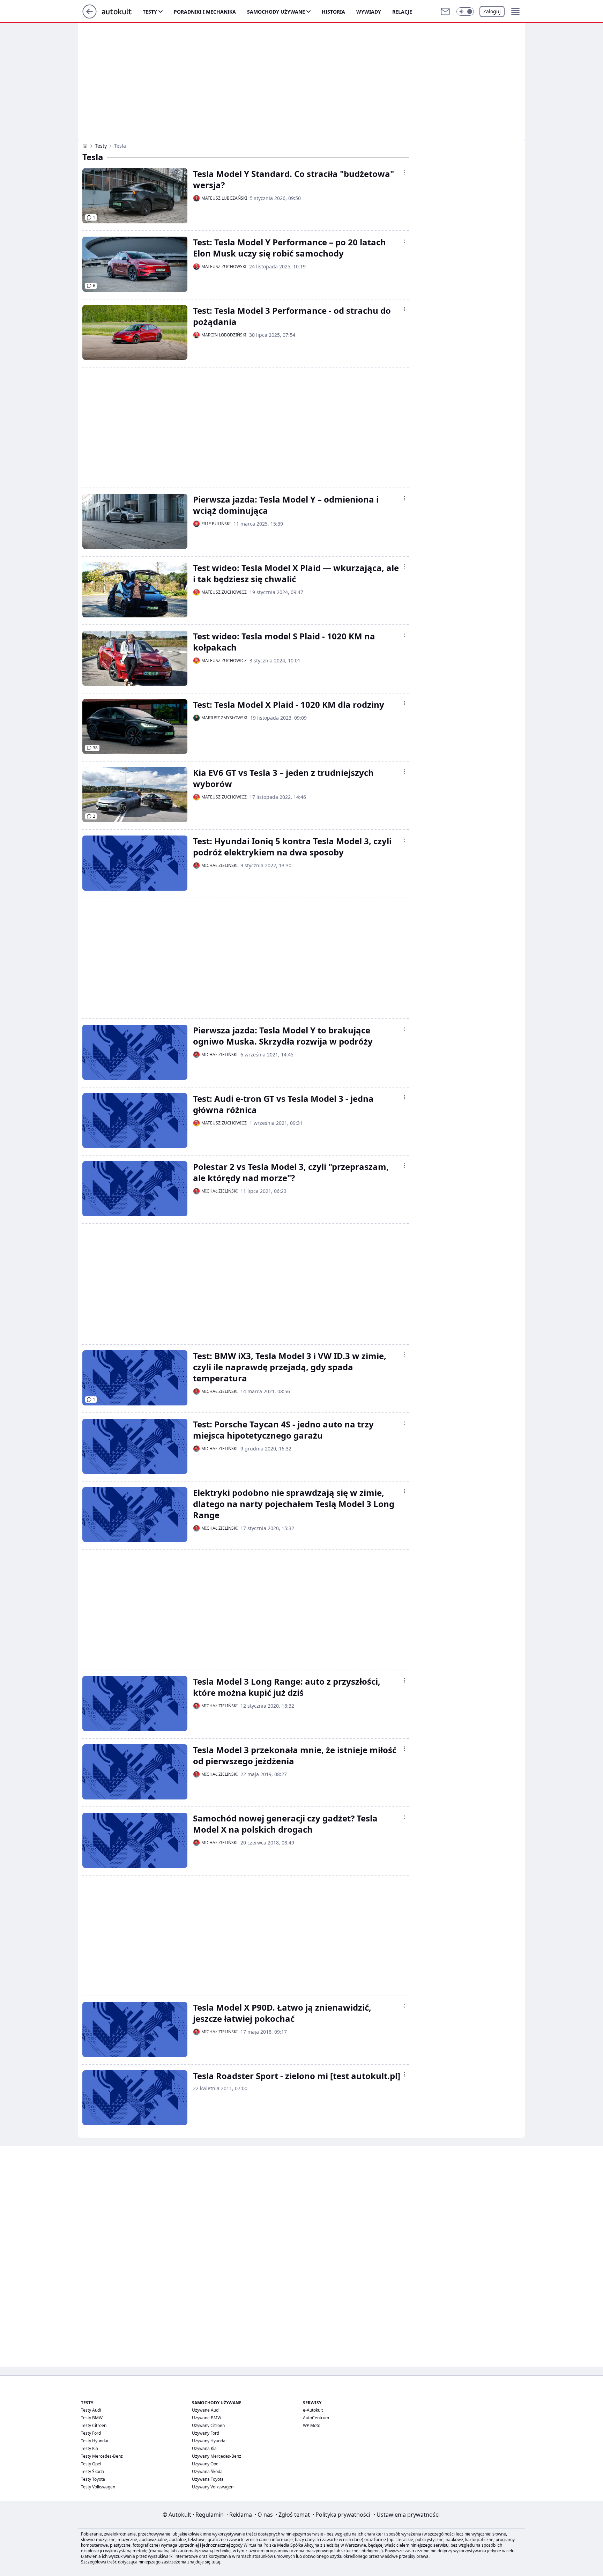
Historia (333, 12)
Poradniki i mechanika (205, 12)
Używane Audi (206, 2410)
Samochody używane (276, 12)
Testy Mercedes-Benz (102, 2456)
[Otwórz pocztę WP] (445, 12)
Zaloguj (492, 11)
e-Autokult (313, 2410)
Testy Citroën (94, 2425)
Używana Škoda (207, 2471)
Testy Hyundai (95, 2441)
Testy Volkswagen (98, 2487)
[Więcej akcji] (405, 172)
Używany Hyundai (209, 2441)
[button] (465, 12)
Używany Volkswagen (213, 2487)
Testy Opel (91, 2464)
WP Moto (312, 2425)
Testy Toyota (93, 2479)
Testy (150, 12)
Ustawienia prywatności (407, 2515)
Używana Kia (204, 2448)
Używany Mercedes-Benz (217, 2456)
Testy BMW (92, 2418)
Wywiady (369, 12)
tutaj (216, 2562)
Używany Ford (206, 2433)
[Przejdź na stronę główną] (90, 16)
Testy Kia (90, 2448)
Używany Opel (206, 2464)
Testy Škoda (92, 2471)
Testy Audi (91, 2410)
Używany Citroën (208, 2425)
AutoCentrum (316, 2418)
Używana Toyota (208, 2479)
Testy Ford (91, 2433)
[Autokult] (85, 146)
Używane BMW (207, 2418)
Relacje (402, 12)
